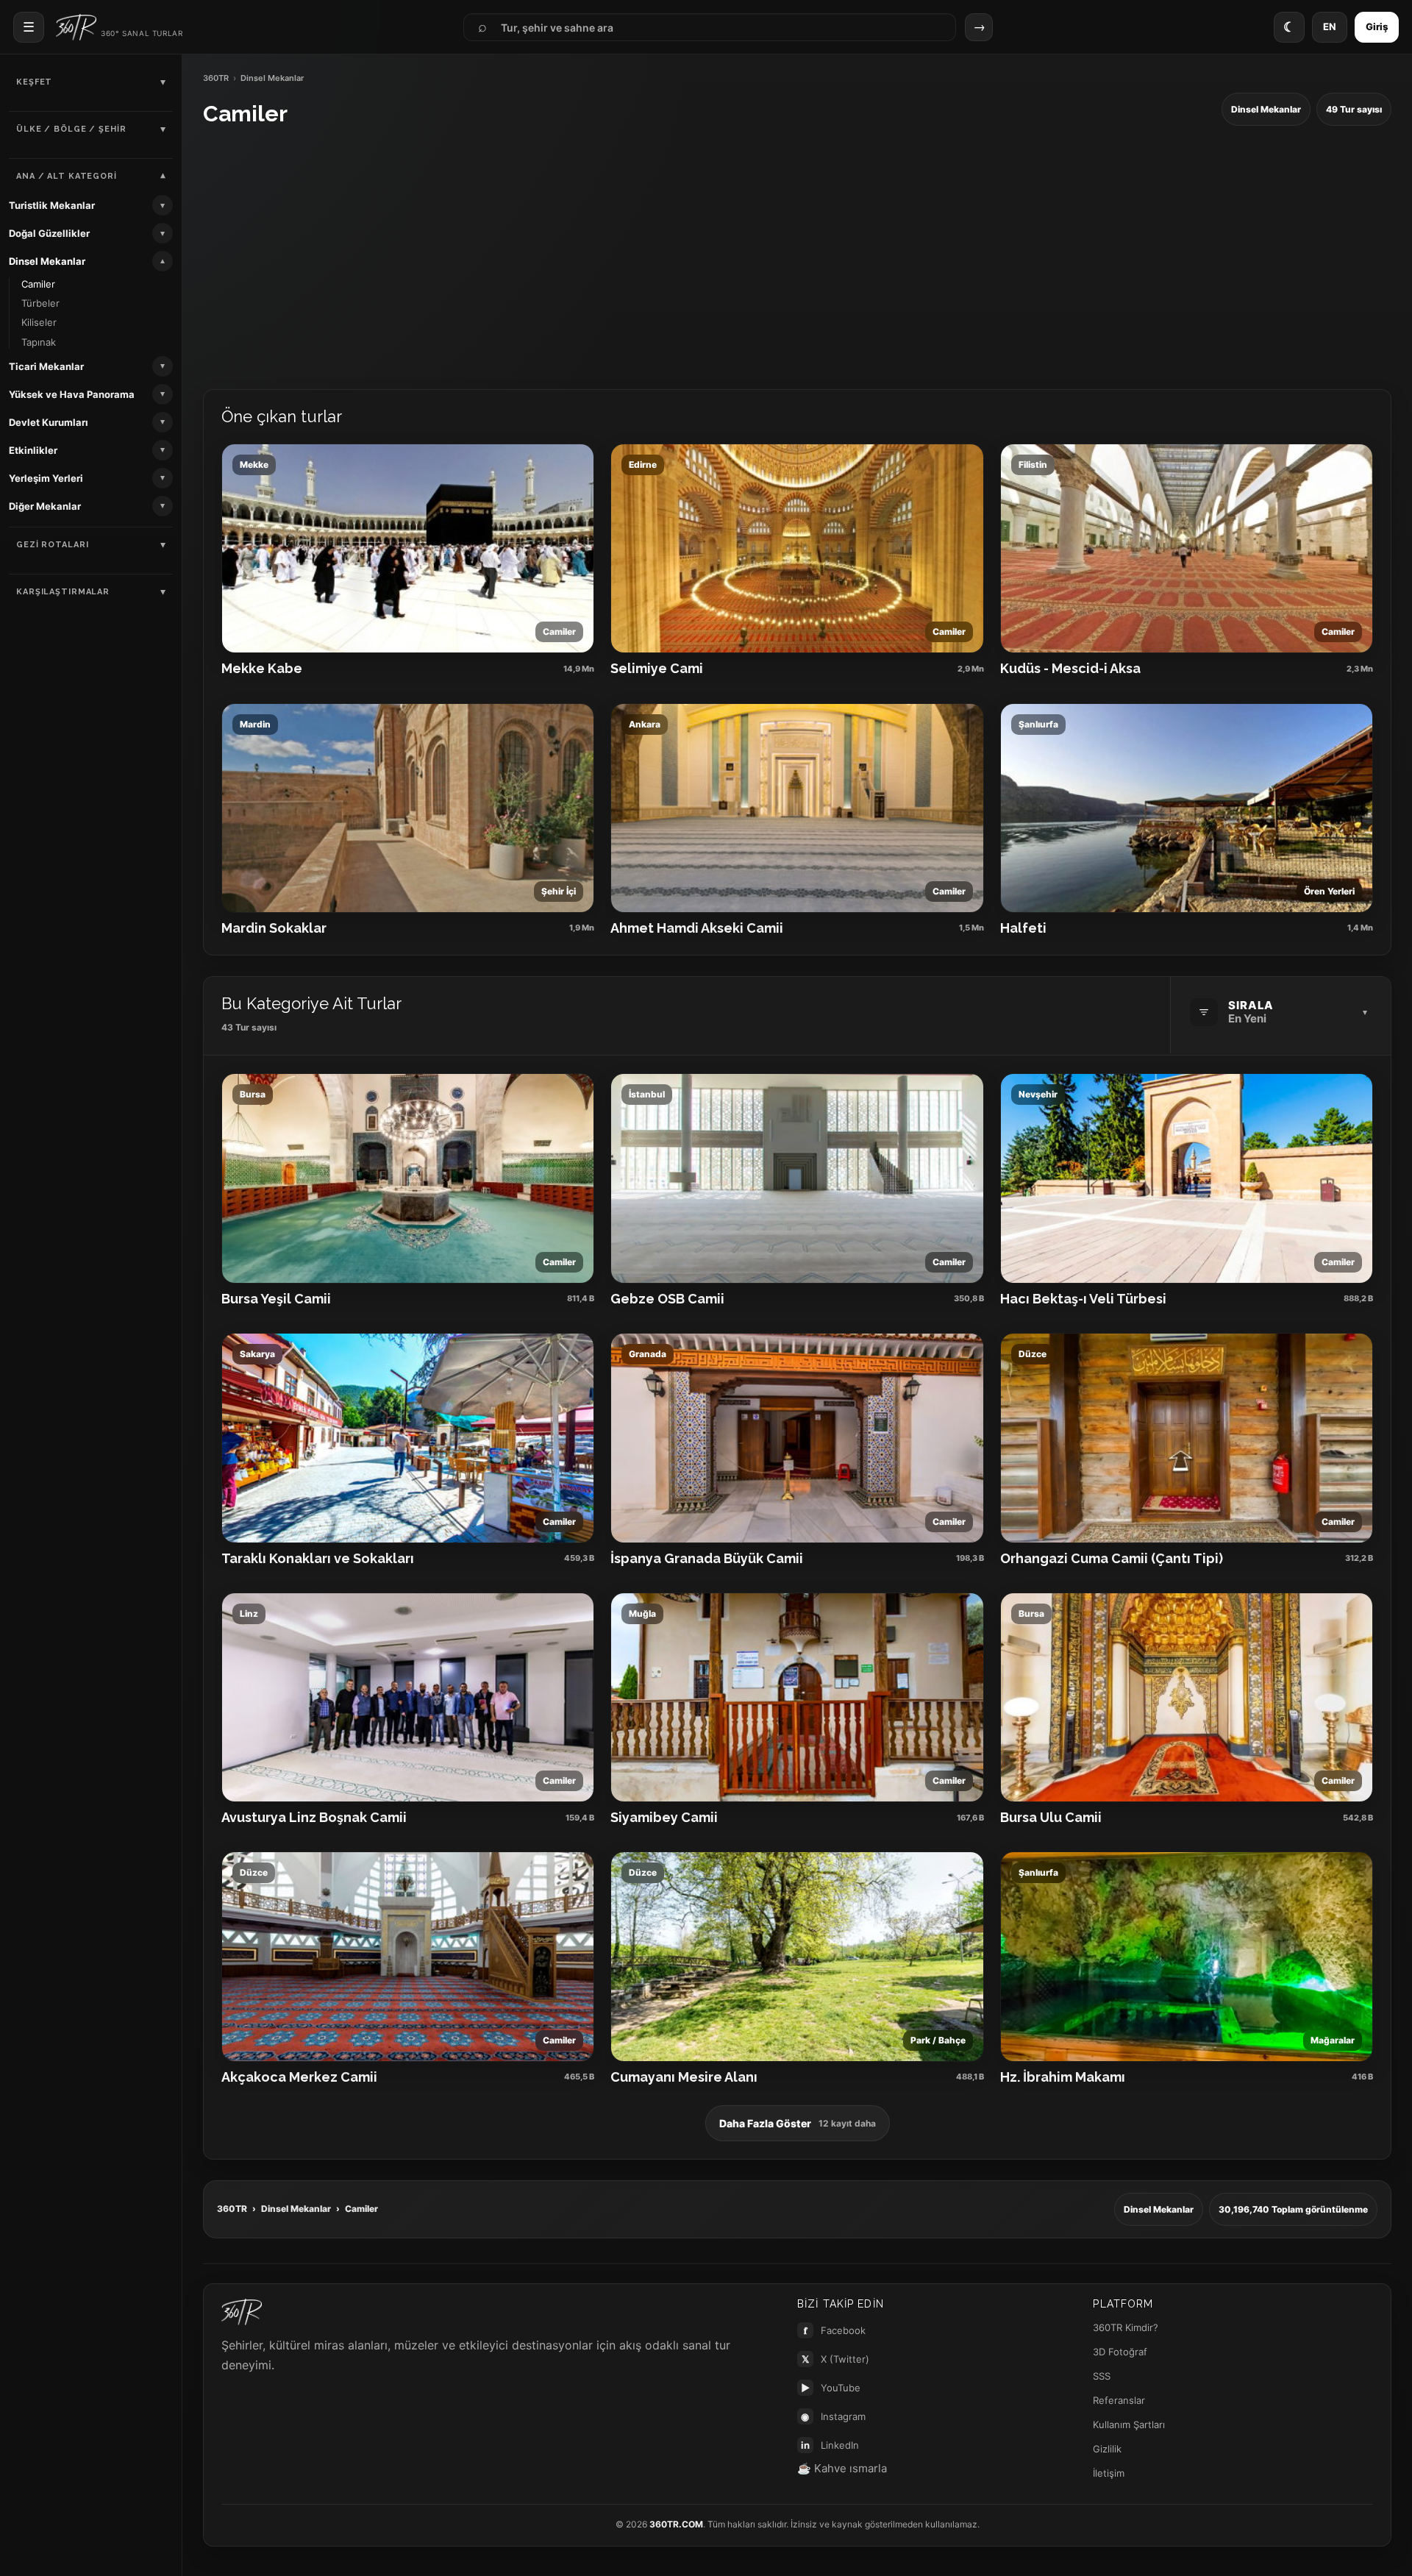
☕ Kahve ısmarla (842, 2468)
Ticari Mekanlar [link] (46, 366)
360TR (216, 78)
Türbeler (40, 303)
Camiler (38, 284)
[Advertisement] (797, 258)
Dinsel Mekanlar (296, 2209)
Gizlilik (1107, 2449)
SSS (1102, 2376)
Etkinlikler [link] (33, 450)
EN (1330, 26)
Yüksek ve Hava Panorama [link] (72, 394)
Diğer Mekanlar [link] (45, 506)
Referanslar (1119, 2400)
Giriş (1377, 26)
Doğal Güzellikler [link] (49, 233)
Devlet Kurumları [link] (49, 422)
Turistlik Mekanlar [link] (52, 205)
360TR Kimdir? (1126, 2327)
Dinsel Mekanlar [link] (47, 261)
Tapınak (39, 342)
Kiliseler (39, 322)
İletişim (1109, 2473)
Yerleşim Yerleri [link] (46, 478)
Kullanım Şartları (1129, 2424)
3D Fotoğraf (1120, 2352)
